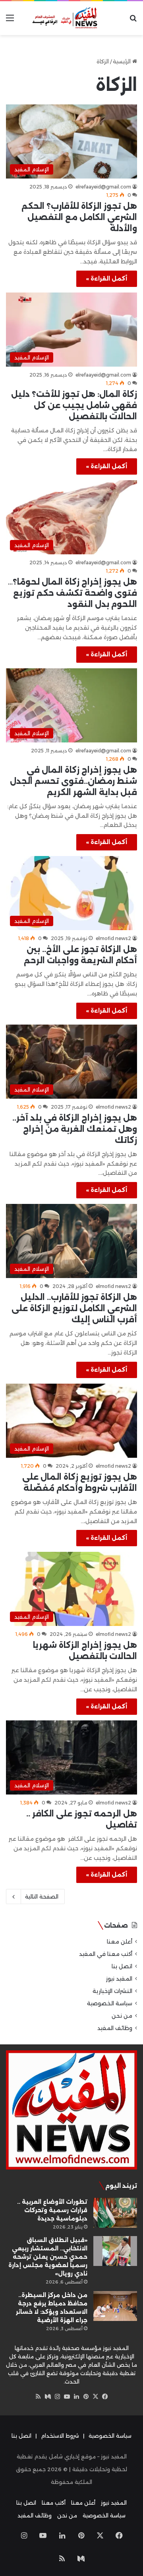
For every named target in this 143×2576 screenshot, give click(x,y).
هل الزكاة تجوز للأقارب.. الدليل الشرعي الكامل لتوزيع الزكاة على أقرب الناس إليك (74, 1308)
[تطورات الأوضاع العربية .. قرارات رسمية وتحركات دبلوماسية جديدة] (115, 2213)
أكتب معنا (54, 2503)
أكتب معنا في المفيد (106, 1954)
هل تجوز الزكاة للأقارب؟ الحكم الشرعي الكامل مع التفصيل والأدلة (79, 217)
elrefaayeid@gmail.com (103, 187)
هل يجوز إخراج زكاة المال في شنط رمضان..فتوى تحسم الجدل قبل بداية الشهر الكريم (73, 781)
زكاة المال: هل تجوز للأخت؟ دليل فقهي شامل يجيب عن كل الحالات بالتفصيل (74, 405)
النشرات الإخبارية (112, 1991)
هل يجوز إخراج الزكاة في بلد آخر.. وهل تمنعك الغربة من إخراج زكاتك (75, 1129)
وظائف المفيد (115, 2028)
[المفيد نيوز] (71, 18)
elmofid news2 (113, 938)
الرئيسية (123, 61)
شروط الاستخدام (60, 2436)
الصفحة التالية (42, 1897)
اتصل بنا (122, 1966)
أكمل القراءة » (107, 279)
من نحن (122, 2016)
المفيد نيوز (119, 1979)
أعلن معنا (120, 1942)
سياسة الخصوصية (110, 2003)
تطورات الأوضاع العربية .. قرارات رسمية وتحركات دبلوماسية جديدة (52, 2210)
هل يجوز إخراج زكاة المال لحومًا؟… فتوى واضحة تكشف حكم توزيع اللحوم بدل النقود (72, 593)
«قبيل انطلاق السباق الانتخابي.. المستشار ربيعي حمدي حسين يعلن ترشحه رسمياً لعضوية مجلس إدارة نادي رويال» (48, 2257)
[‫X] (95, 2397)
